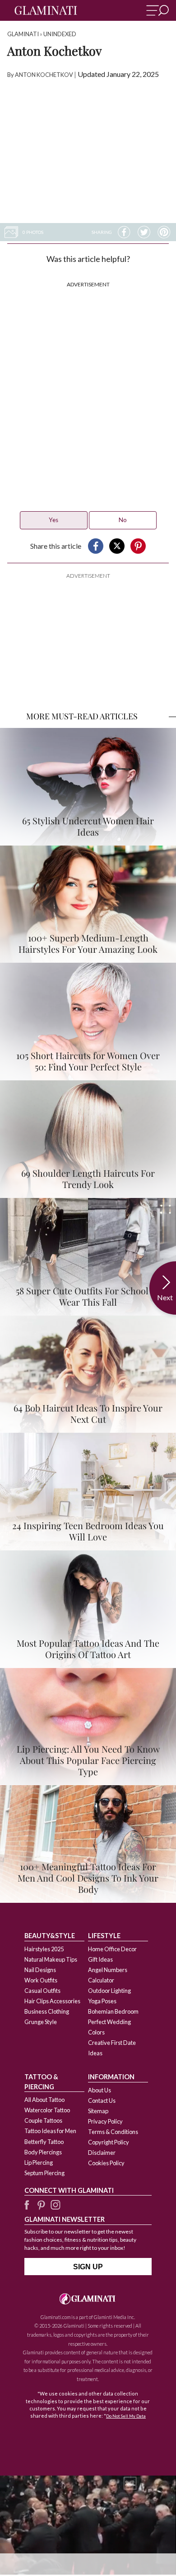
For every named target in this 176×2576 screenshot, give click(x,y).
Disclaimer (102, 2153)
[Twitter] (144, 232)
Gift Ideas (100, 1959)
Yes (53, 520)
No (123, 520)
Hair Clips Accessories (52, 2001)
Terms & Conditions (113, 2132)
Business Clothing (47, 2011)
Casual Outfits (42, 1991)
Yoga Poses (102, 2001)
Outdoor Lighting (109, 1991)
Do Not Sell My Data (126, 2416)
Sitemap (98, 2111)
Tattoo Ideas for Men (50, 2131)
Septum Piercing (44, 2173)
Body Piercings (43, 2152)
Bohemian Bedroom (113, 2011)
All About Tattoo (44, 2100)
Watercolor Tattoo (47, 2110)
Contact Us (102, 2101)
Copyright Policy (109, 2142)
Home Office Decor (112, 1949)
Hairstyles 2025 (44, 1949)
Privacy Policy (105, 2121)
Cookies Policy (106, 2163)
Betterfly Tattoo (44, 2142)
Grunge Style (41, 2022)
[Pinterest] (164, 232)
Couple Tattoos (43, 2120)
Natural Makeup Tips (51, 1959)
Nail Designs (40, 1970)
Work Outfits (41, 1980)
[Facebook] (124, 232)
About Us (100, 2090)
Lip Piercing (39, 2163)
